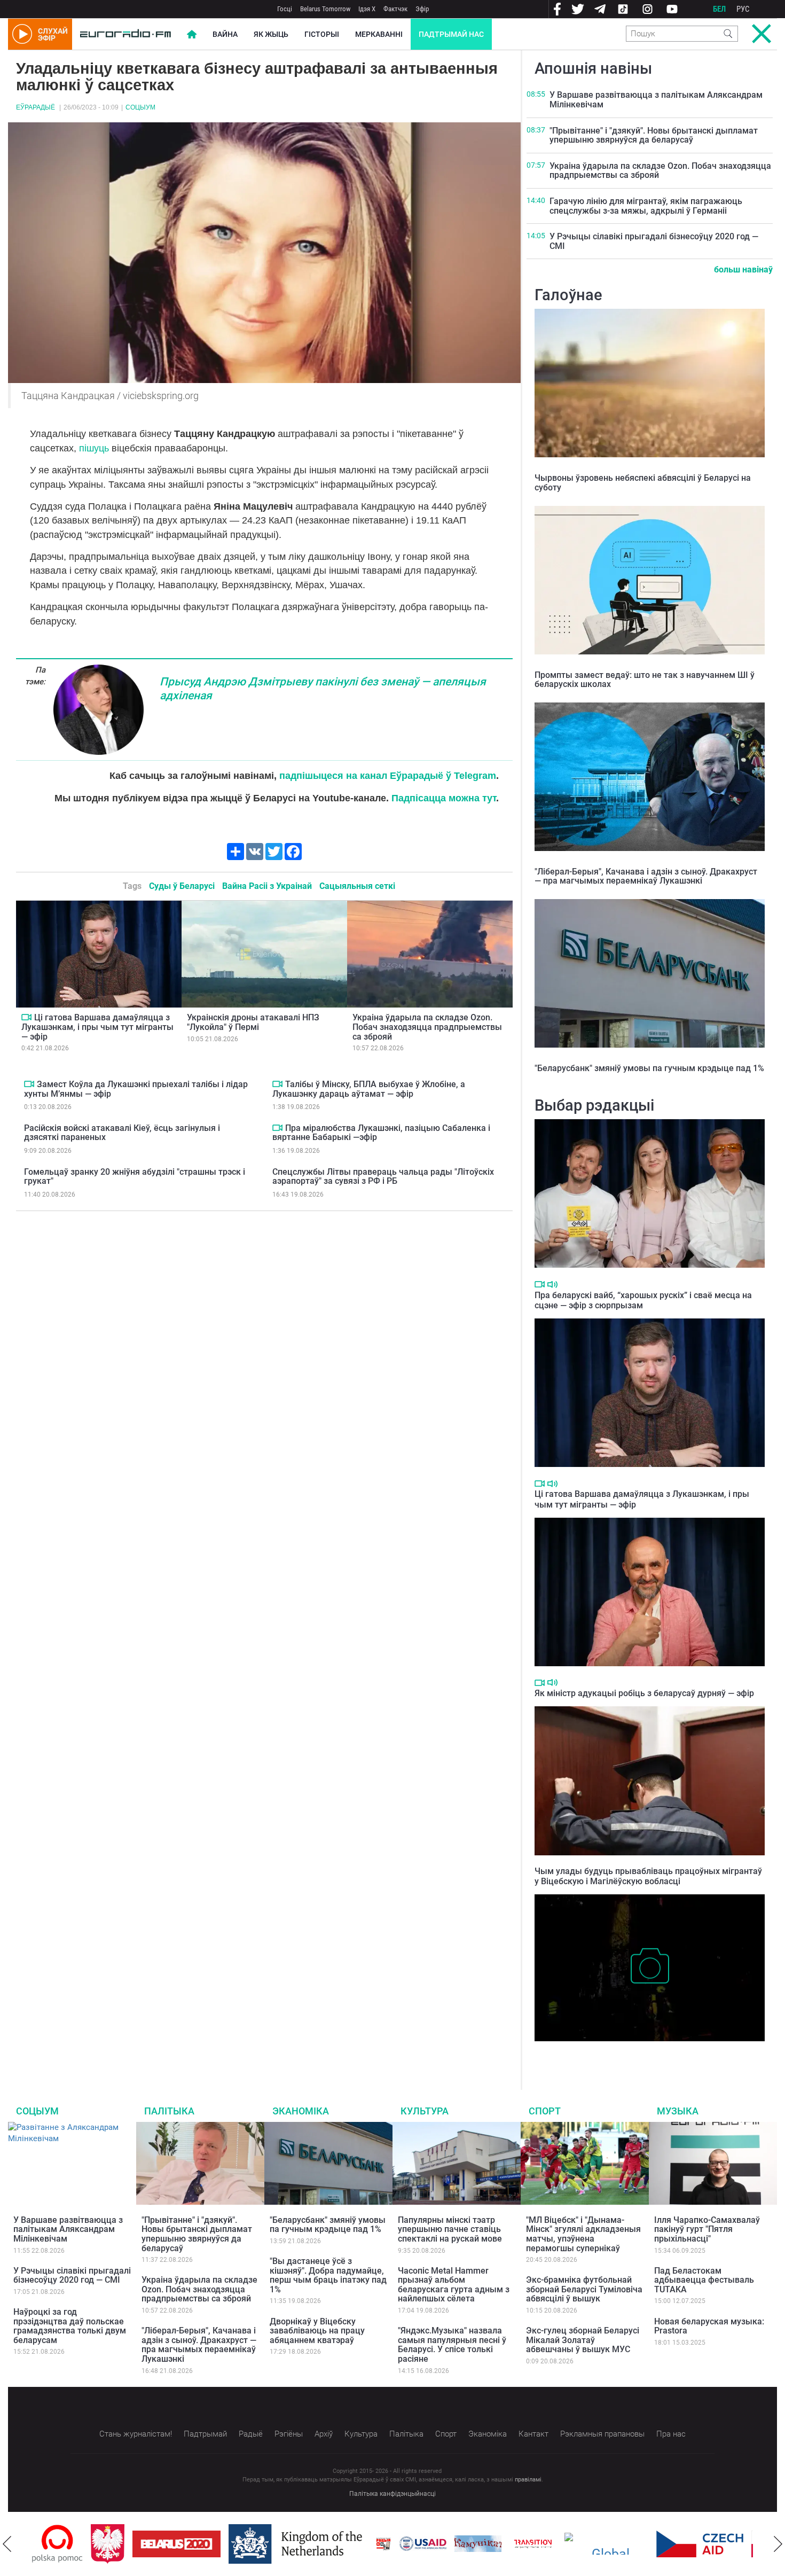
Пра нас (671, 2434)
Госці (285, 9)
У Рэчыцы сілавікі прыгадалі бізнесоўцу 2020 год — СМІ (654, 241)
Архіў (324, 2434)
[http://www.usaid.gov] (364, 2544)
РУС (743, 9)
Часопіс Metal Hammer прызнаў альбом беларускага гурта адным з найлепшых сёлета (454, 2285)
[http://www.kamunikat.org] (419, 2544)
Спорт (545, 2111)
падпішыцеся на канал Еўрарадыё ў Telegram (388, 776)
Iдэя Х (367, 9)
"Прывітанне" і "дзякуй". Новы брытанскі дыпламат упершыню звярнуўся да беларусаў (654, 135)
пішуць (94, 448)
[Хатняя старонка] (125, 34)
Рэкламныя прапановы (602, 2434)
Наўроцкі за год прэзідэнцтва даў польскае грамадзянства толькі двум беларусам (70, 2326)
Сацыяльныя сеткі (357, 886)
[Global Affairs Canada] (548, 2544)
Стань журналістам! (136, 2434)
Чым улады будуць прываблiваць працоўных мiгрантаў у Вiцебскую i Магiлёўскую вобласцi (648, 1876)
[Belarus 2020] (118, 2544)
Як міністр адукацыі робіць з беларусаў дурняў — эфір (644, 1693)
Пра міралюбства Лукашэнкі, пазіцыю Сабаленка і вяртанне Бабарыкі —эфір (381, 1133)
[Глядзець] (26, 1017)
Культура (425, 2111)
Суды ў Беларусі (182, 886)
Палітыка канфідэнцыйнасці (392, 2494)
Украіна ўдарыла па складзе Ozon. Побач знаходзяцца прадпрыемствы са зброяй (427, 1027)
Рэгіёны (289, 2434)
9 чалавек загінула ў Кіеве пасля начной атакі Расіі (632, 2052)
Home (192, 34)
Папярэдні (7, 2544)
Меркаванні (379, 34)
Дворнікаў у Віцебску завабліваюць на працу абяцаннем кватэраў (317, 2331)
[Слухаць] (552, 1285)
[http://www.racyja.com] (325, 2544)
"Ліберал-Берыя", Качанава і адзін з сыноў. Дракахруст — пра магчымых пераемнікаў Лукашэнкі (646, 876)
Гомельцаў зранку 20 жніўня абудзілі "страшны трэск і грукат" (135, 1177)
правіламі (528, 2480)
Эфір (422, 9)
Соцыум (140, 107)
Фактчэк (395, 9)
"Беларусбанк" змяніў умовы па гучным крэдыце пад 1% (649, 1068)
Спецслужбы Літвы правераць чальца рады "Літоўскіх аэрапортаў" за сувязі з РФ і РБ (383, 1177)
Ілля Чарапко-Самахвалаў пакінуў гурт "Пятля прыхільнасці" (707, 2229)
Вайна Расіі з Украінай (267, 886)
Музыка (678, 2111)
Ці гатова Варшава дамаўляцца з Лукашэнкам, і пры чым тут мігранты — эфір (97, 1027)
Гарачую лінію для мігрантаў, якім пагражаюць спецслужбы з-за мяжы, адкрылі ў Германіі (646, 206)
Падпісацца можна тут (444, 798)
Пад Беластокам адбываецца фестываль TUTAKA (704, 2280)
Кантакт (533, 2434)
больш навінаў (743, 270)
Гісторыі (322, 34)
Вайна (225, 34)
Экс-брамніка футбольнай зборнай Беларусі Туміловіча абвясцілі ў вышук (584, 2289)
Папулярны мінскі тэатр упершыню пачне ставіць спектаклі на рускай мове (450, 2229)
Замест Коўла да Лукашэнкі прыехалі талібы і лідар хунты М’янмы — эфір (136, 1089)
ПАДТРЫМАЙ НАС (451, 34)
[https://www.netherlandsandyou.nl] (239, 2544)
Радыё (251, 2434)
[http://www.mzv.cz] (474, 2544)
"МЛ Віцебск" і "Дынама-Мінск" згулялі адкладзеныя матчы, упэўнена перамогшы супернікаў (583, 2234)
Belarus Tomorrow (325, 9)
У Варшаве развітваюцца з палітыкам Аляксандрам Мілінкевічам (656, 100)
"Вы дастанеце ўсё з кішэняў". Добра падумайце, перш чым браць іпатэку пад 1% (328, 2275)
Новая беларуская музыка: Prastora (709, 2326)
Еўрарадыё (36, 107)
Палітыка (169, 2111)
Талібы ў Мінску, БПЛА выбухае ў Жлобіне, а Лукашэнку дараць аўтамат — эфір (369, 1089)
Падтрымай (205, 2434)
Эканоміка (301, 2111)
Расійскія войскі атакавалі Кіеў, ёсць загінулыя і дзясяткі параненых (122, 1133)
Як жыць (271, 34)
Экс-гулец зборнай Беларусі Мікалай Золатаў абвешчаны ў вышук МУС (583, 2340)
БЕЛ (719, 9)
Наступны (778, 2544)
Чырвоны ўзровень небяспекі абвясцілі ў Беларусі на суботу (643, 483)
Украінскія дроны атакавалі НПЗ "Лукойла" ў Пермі (253, 1022)
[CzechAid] (641, 2544)
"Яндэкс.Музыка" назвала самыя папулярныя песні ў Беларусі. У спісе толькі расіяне (452, 2345)
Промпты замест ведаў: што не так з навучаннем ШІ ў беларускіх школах (645, 680)
